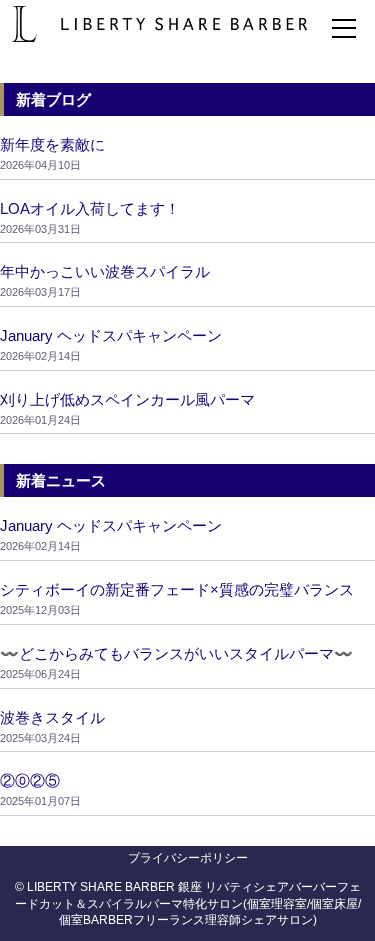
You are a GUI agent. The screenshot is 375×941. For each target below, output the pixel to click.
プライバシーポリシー (188, 858)
